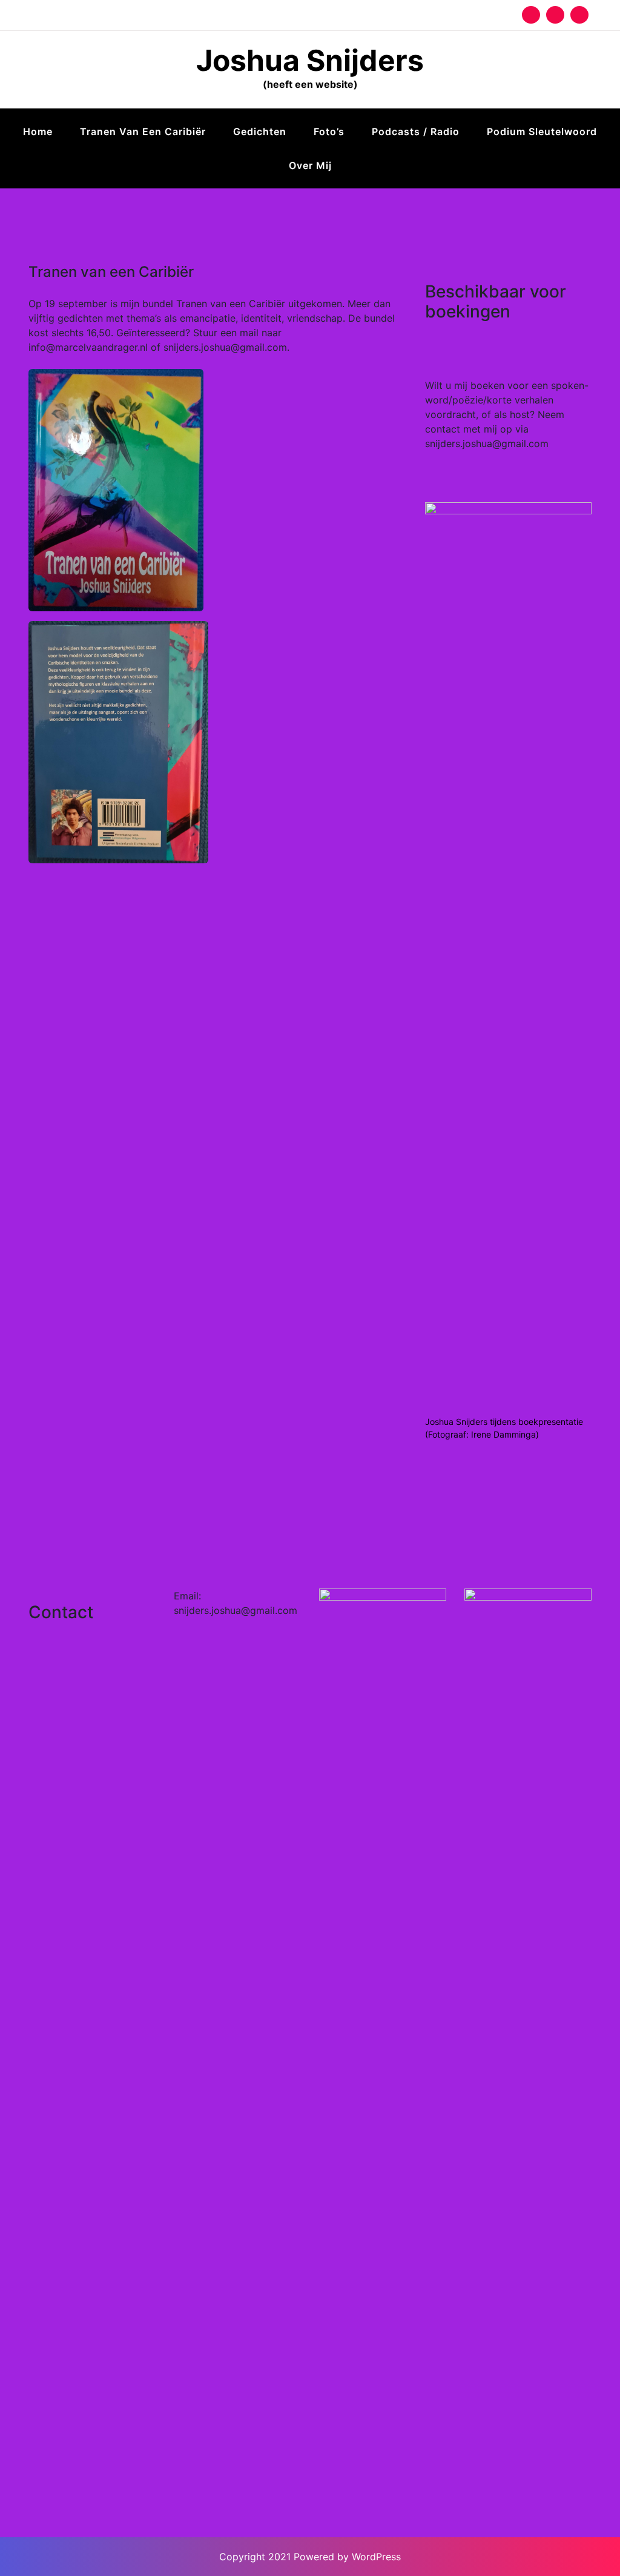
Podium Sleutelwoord (542, 131)
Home (38, 131)
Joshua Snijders (310, 60)
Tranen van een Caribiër (143, 131)
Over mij (310, 165)
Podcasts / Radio (416, 131)
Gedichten (260, 131)
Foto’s (329, 131)
